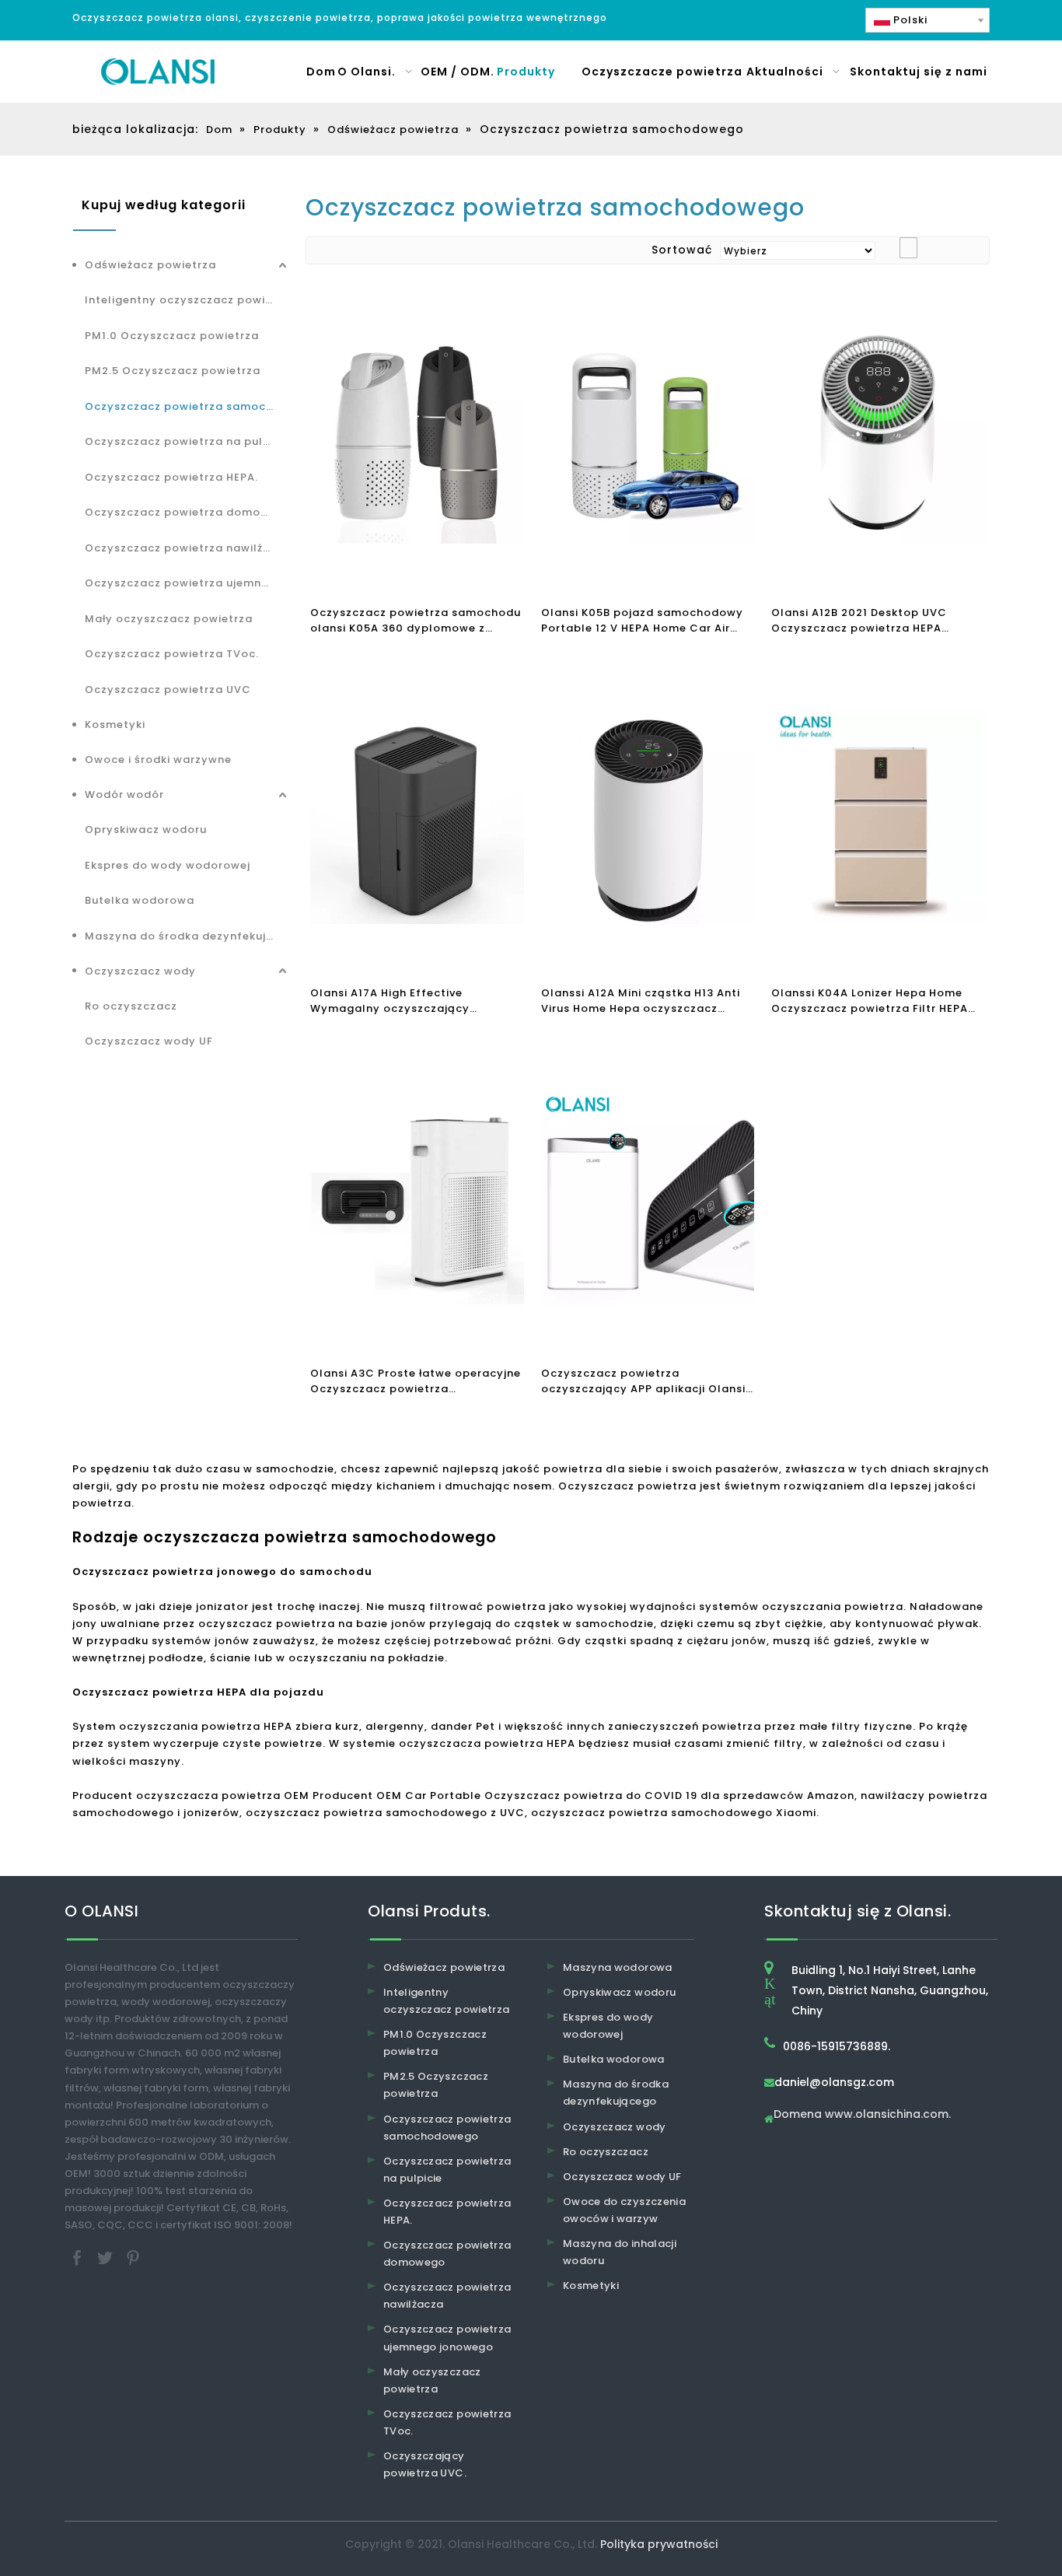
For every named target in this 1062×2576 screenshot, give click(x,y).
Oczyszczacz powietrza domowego (187, 512)
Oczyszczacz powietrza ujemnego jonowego (187, 583)
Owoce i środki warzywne (158, 759)
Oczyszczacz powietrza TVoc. (172, 654)
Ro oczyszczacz (131, 1006)
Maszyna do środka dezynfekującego (187, 936)
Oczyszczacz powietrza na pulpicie (187, 441)
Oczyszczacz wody (140, 971)
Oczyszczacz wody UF (149, 1041)
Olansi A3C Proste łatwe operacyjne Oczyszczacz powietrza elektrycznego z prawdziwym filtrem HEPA (416, 1381)
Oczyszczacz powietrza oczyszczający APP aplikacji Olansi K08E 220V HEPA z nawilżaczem (643, 1381)
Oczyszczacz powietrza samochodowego (187, 406)
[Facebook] (79, 2257)
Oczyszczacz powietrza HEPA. (171, 477)
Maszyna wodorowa (618, 1967)
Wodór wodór (124, 794)
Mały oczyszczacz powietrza (169, 619)
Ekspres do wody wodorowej (168, 865)
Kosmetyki (115, 724)
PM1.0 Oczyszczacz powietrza (172, 336)
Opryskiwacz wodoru (146, 829)
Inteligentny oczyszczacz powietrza (187, 300)
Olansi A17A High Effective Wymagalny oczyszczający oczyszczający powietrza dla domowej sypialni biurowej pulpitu (410, 1001)
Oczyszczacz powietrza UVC (168, 689)
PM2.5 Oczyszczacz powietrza (173, 371)
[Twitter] (107, 2257)
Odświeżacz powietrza (150, 265)
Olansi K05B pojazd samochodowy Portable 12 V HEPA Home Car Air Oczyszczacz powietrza (642, 621)
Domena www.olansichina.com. (862, 2115)
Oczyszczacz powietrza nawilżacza (187, 548)
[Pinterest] (133, 2257)
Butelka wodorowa (140, 900)
